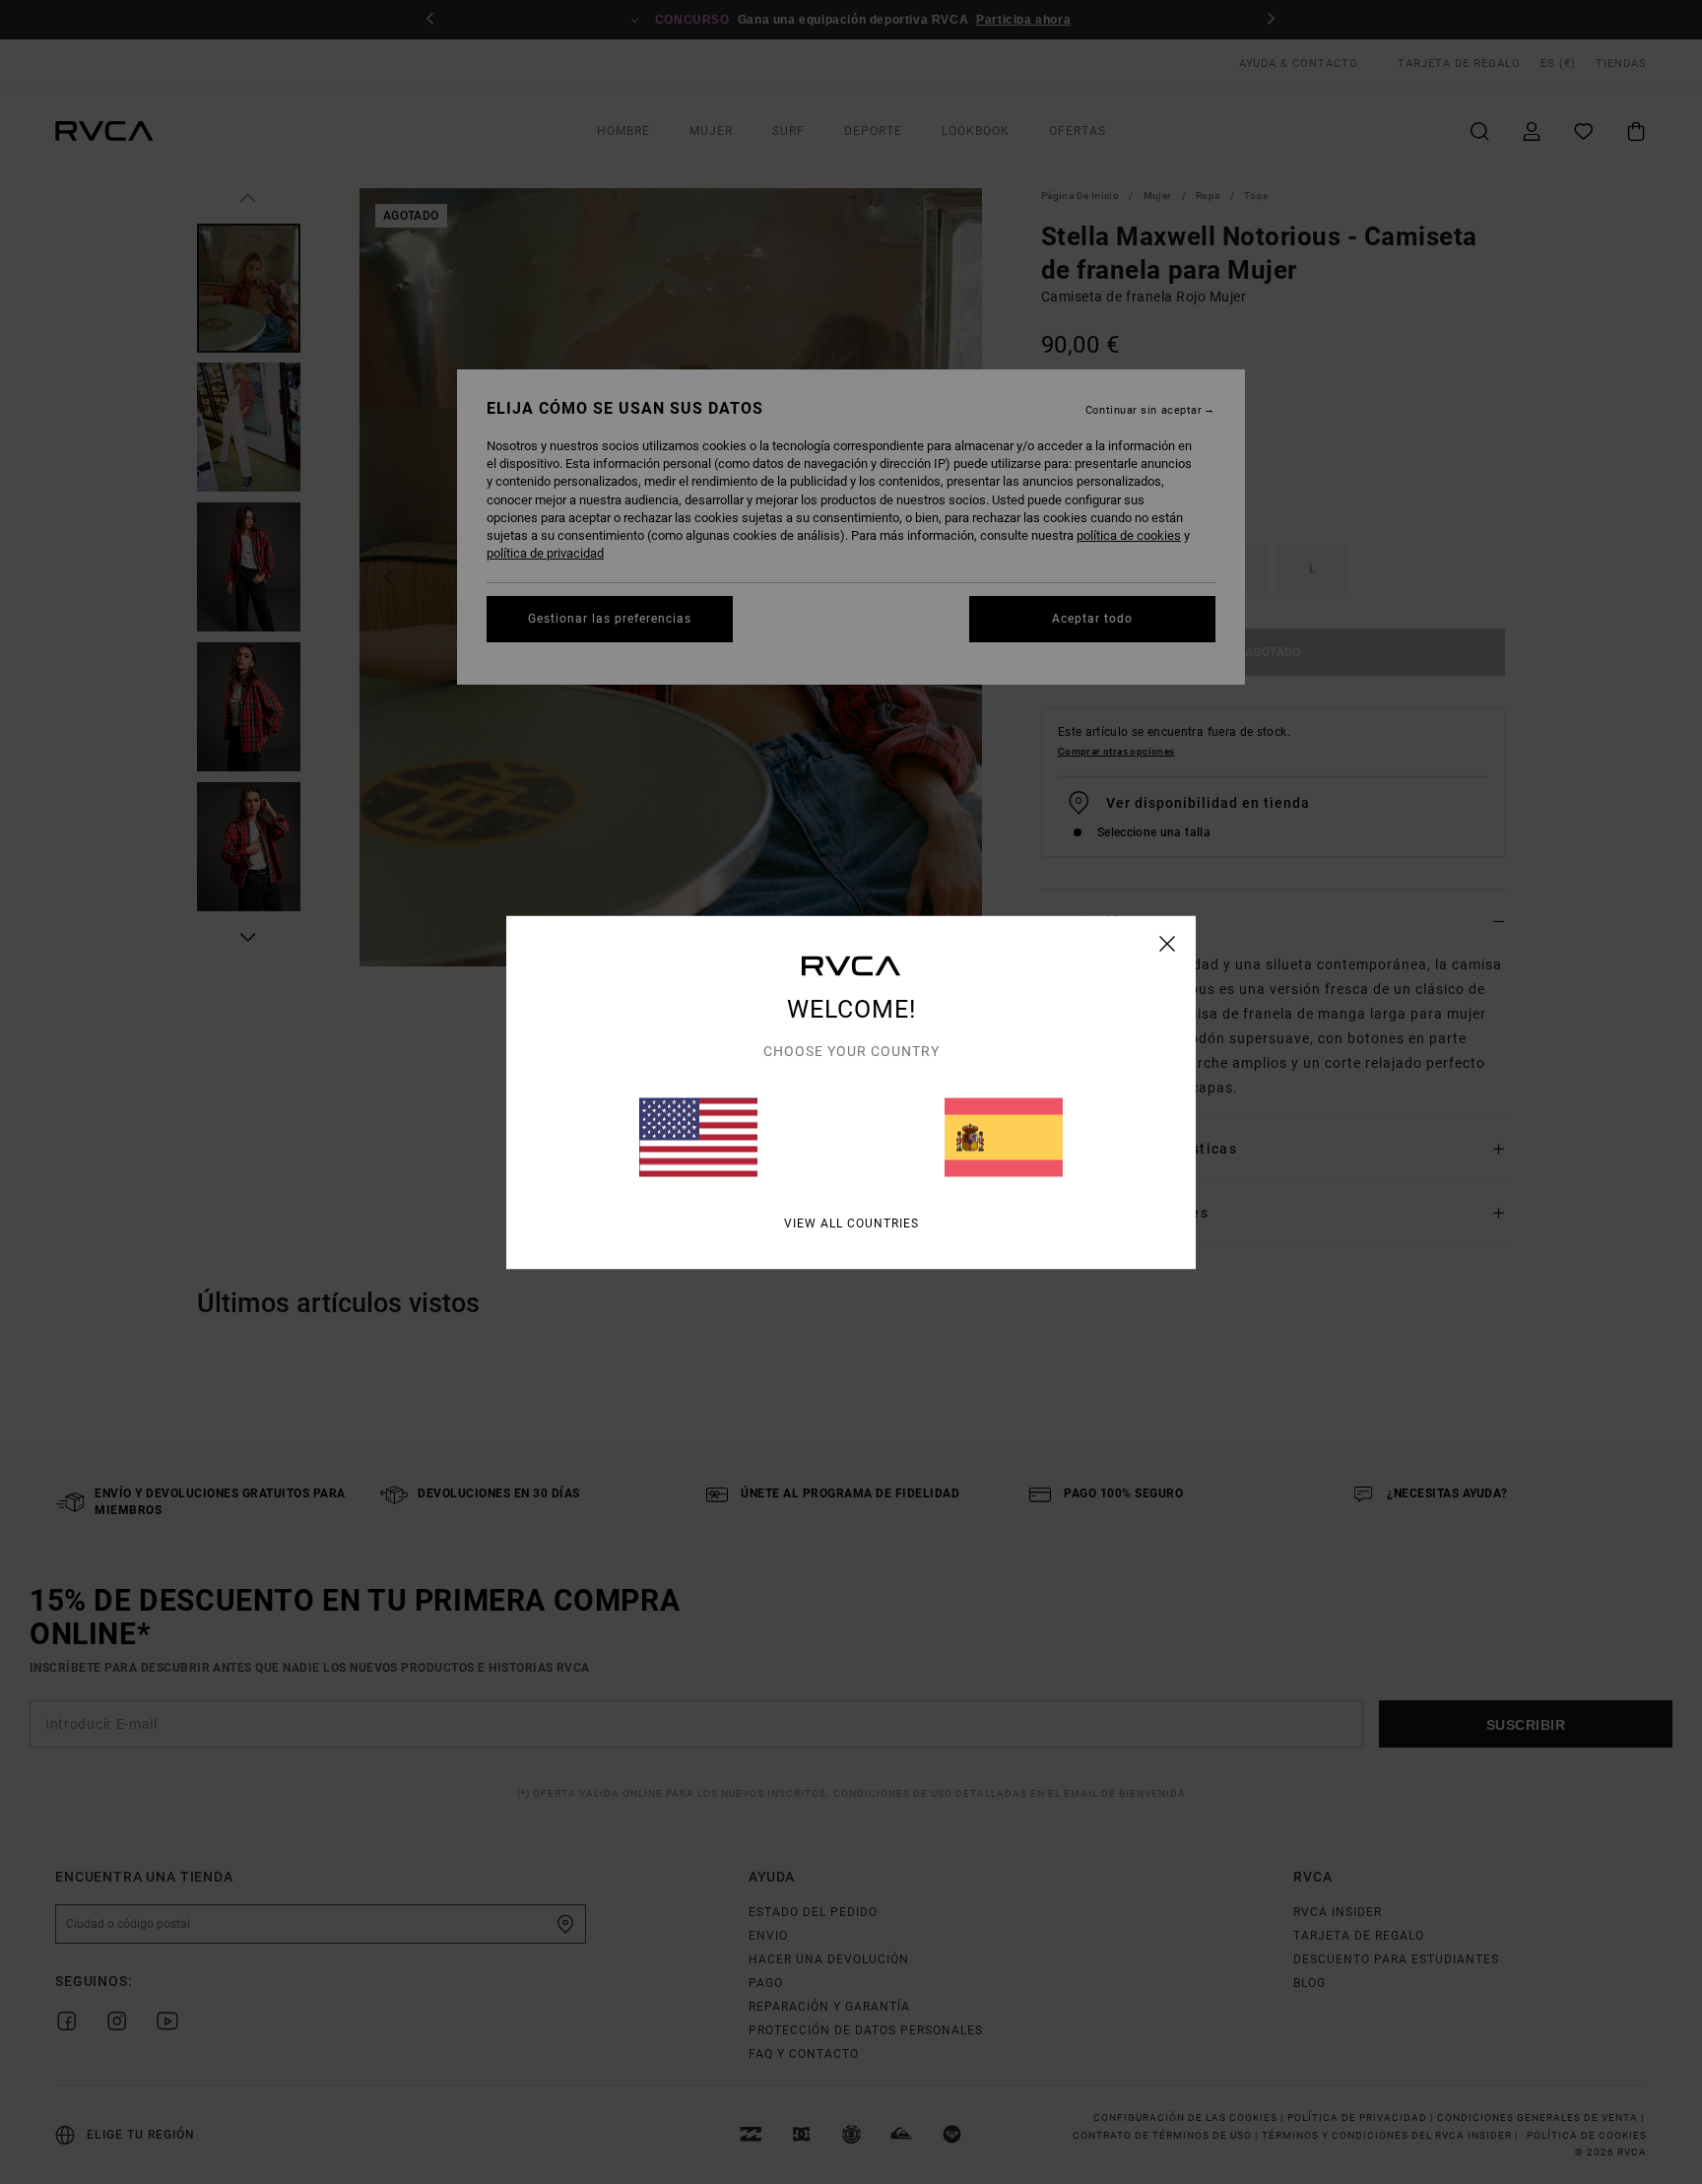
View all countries (851, 1223)
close (1168, 943)
